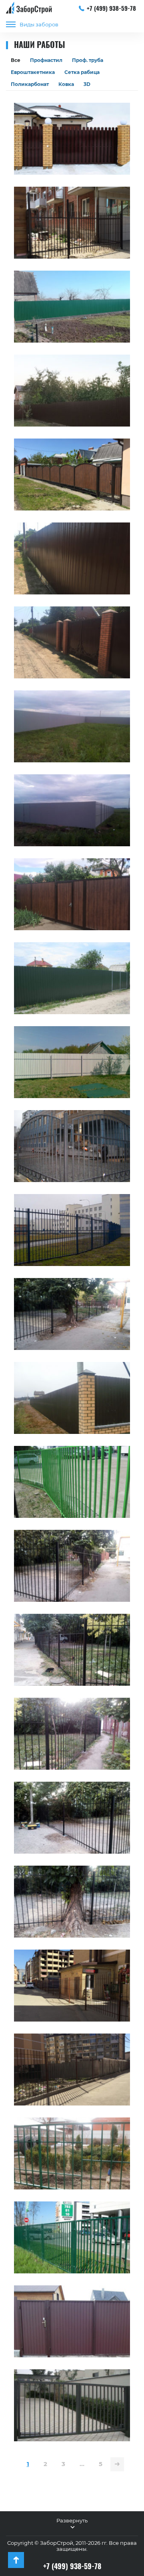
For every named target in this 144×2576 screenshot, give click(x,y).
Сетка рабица (82, 72)
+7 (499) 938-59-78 (111, 8)
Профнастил (46, 60)
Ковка (66, 84)
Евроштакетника (33, 72)
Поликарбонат (30, 84)
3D (87, 84)
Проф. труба (88, 60)
